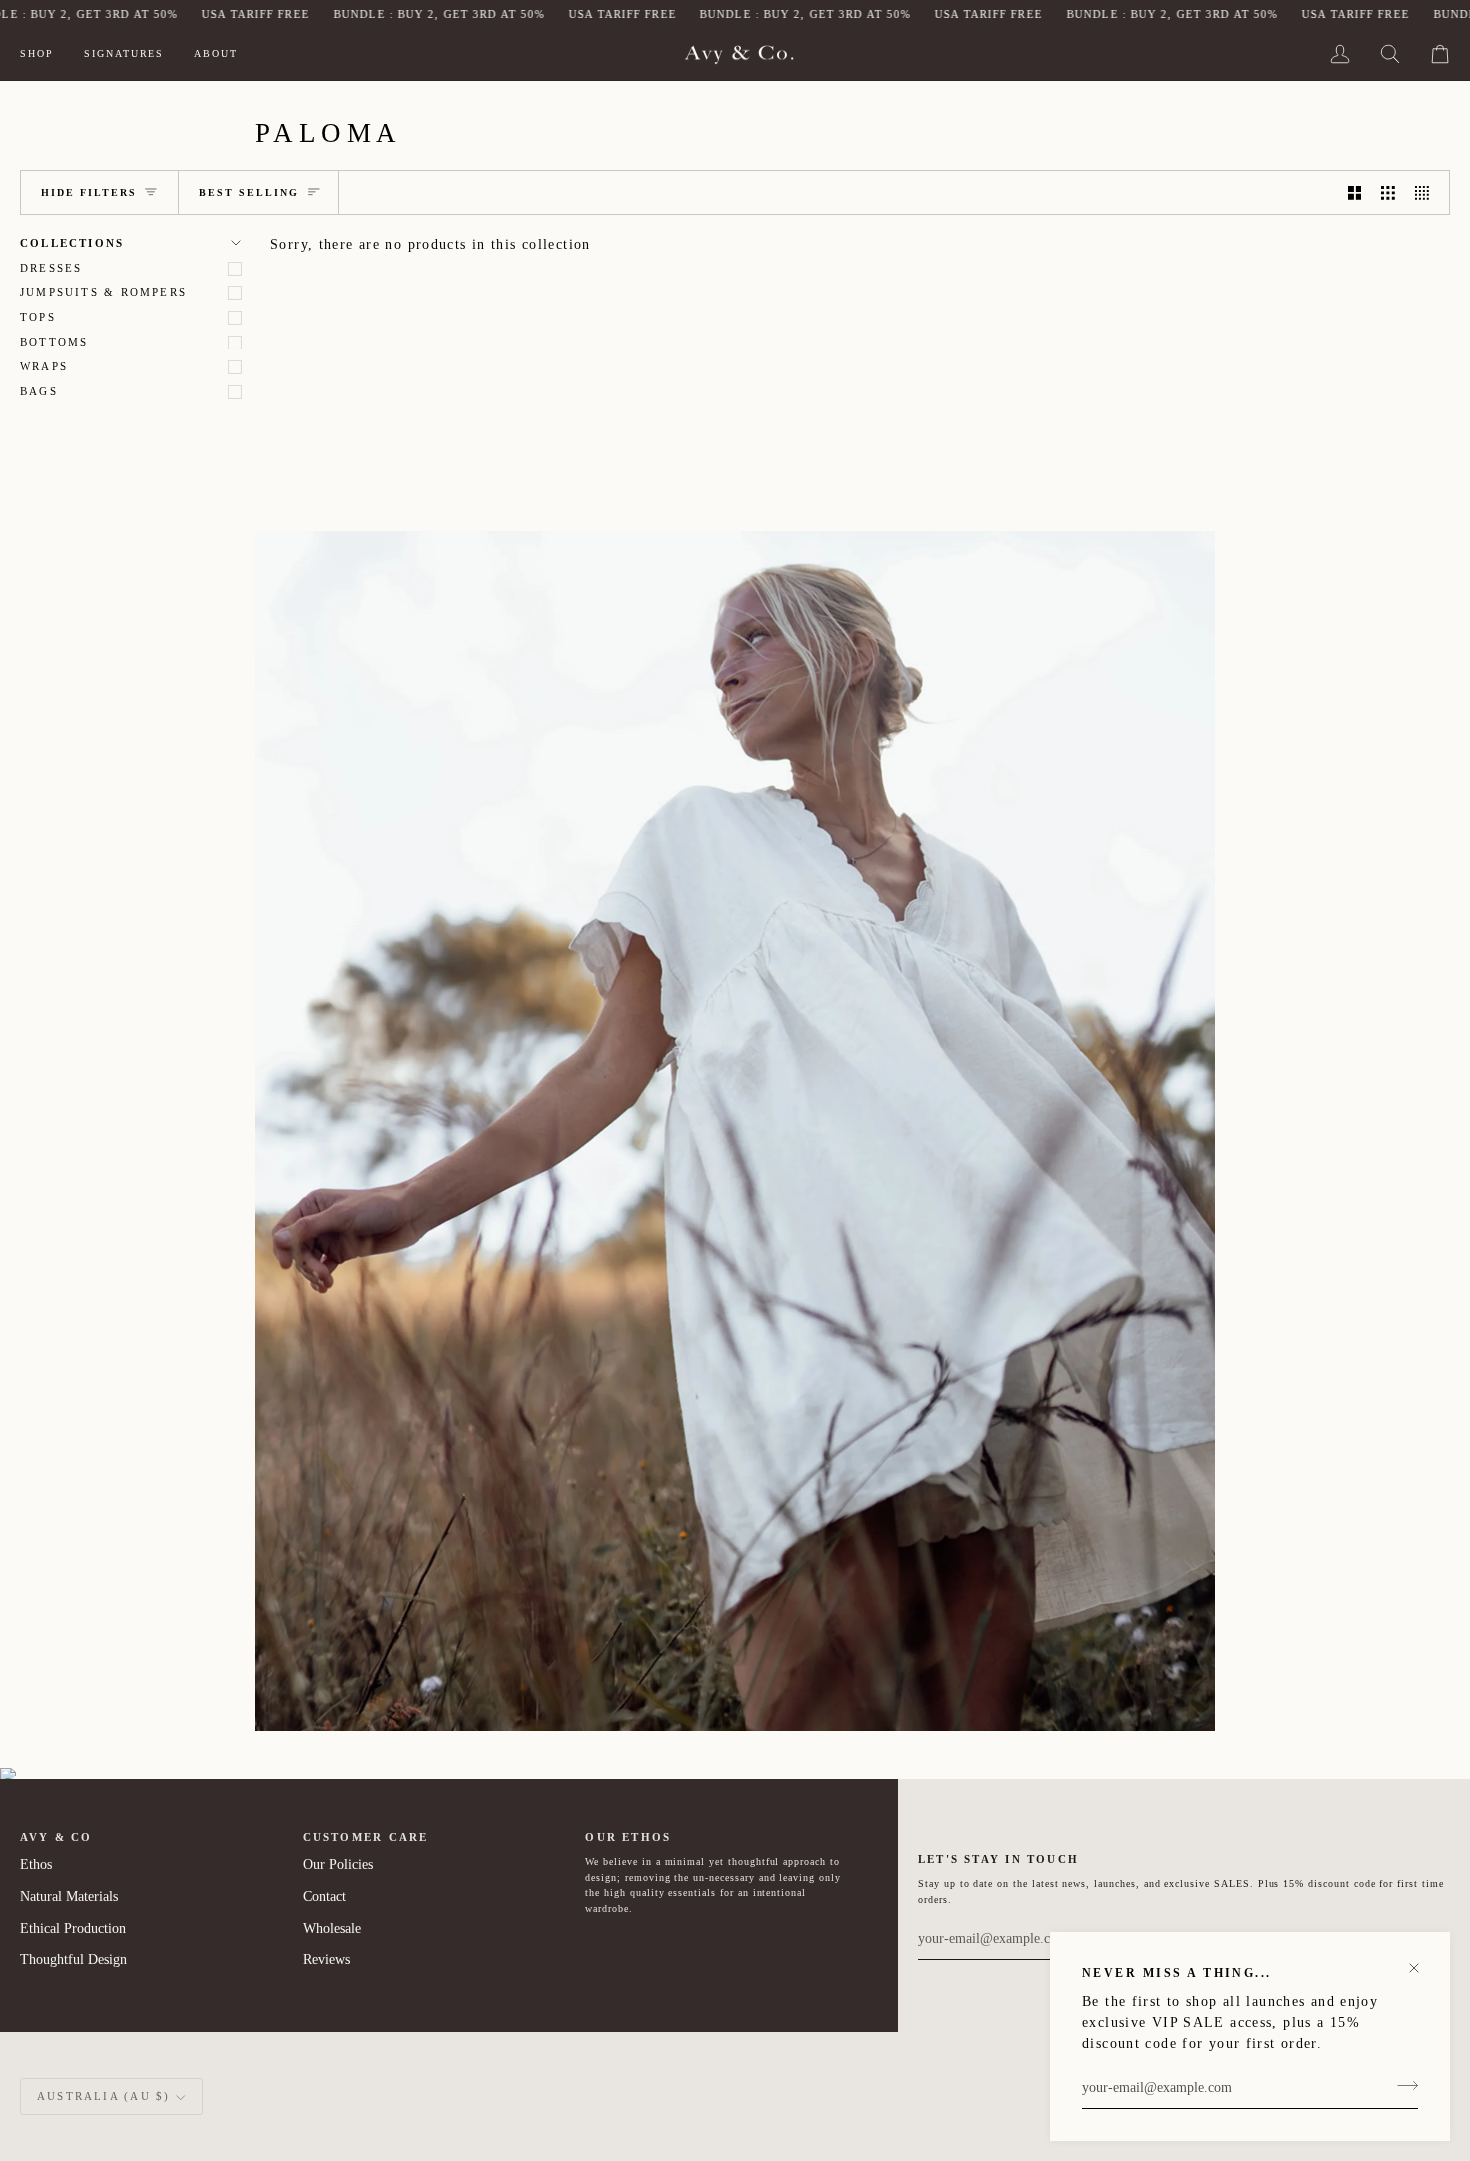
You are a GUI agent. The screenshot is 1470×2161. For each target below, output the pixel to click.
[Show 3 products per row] (1388, 192)
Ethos (36, 1864)
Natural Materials (69, 1896)
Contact (324, 1896)
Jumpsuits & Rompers (103, 292)
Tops (38, 317)
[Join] (1401, 2085)
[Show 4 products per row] (1427, 192)
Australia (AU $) (103, 2096)
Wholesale (332, 1928)
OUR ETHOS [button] (628, 1837)
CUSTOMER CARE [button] (366, 1837)
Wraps (44, 366)
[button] (44, 55)
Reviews (326, 1959)
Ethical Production (73, 1928)
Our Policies (338, 1864)
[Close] (1422, 1959)
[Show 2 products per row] (1355, 192)
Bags (39, 391)
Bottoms (54, 342)
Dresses (51, 268)
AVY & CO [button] (56, 1837)
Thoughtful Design (73, 1959)
